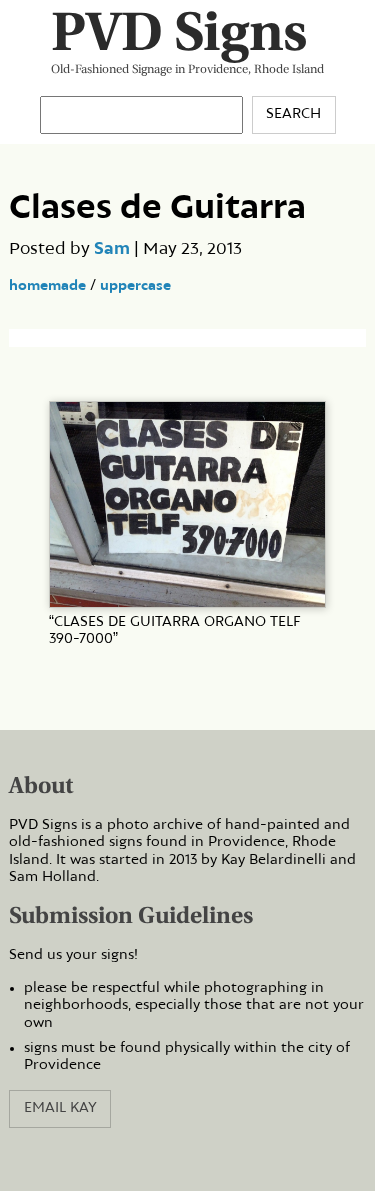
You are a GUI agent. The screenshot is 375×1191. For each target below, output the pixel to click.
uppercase (135, 286)
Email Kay (60, 1108)
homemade (47, 286)
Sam (112, 249)
